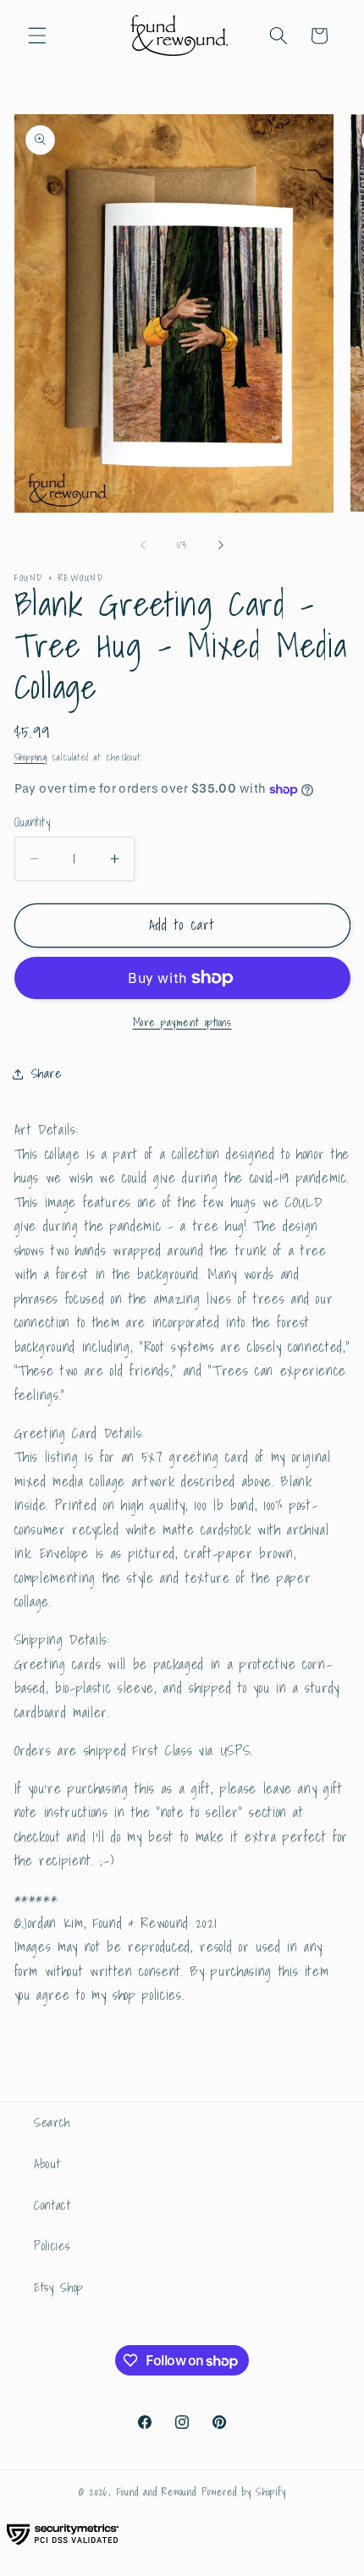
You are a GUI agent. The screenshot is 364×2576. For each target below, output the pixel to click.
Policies (52, 2246)
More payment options (182, 1022)
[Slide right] (221, 545)
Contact (52, 2205)
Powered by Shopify (244, 2492)
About (47, 2164)
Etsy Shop (59, 2287)
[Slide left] (143, 545)
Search (52, 2122)
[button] (37, 36)
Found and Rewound (157, 2492)
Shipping (31, 757)
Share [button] (47, 1073)
